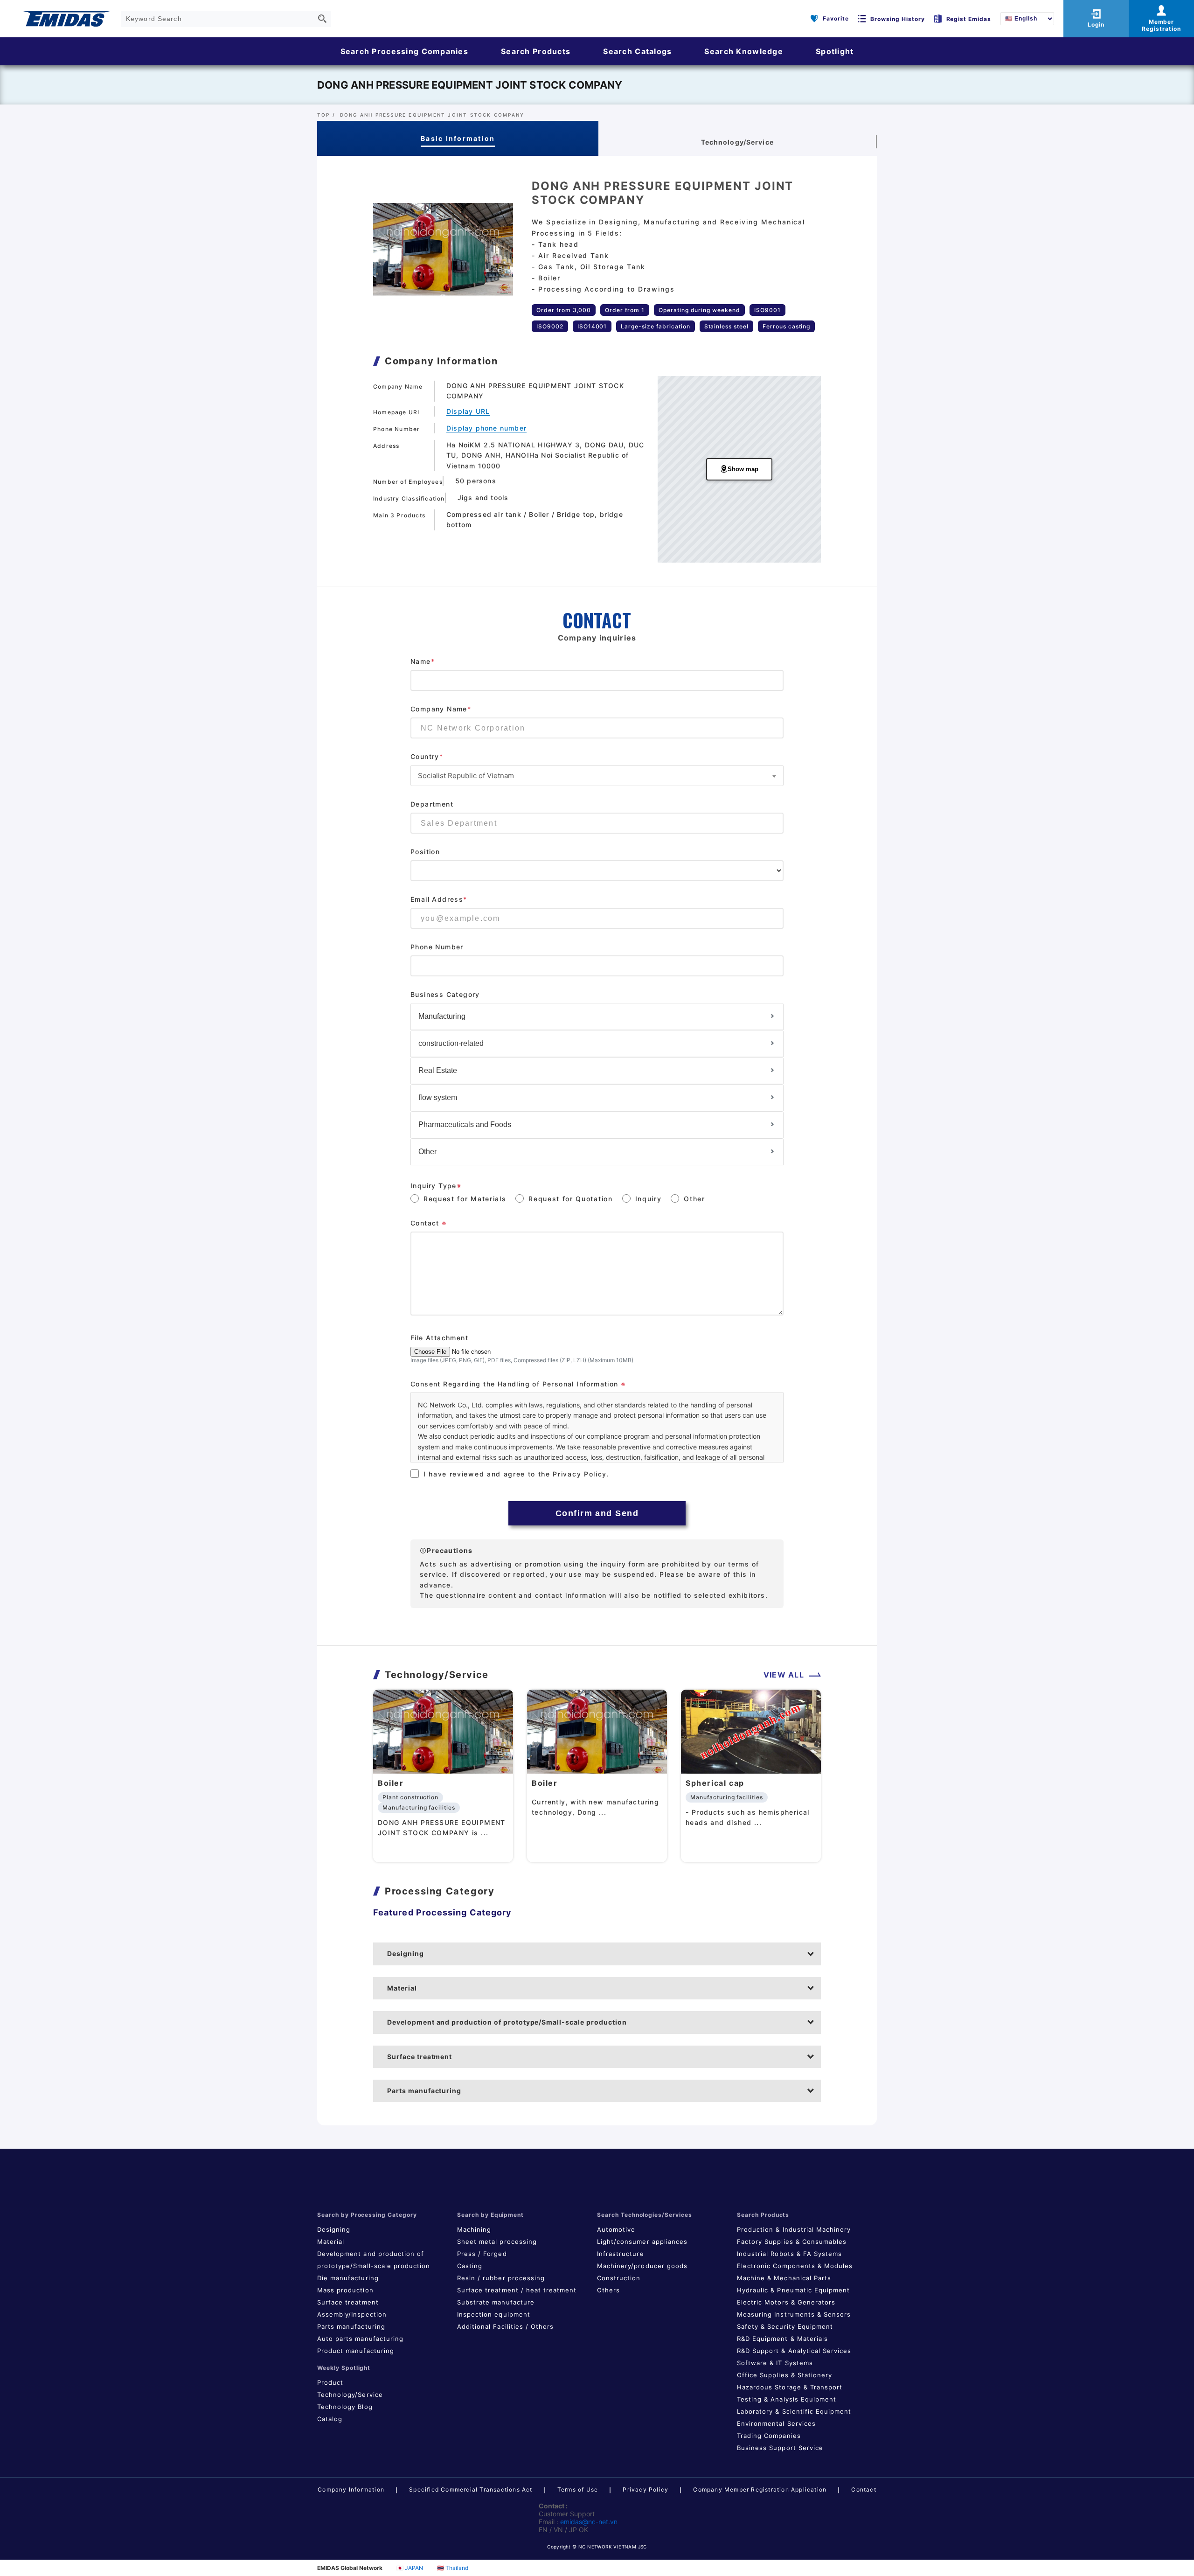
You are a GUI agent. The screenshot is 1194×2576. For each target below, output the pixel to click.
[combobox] (597, 776)
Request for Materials (465, 1199)
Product (330, 2382)
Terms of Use (578, 2489)
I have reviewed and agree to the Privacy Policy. (517, 1474)
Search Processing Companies (405, 51)
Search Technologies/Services (645, 2215)
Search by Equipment (490, 2215)
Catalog (330, 2419)
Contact (864, 2489)
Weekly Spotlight (344, 2368)
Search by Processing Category (367, 2215)
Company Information (351, 2489)
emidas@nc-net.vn (589, 2522)
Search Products (536, 51)
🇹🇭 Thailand (453, 2568)
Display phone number (486, 428)
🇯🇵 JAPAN (410, 2568)
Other (694, 1199)
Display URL (468, 411)
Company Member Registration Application (760, 2489)
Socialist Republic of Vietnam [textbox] (466, 776)
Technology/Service (350, 2395)
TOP (324, 115)
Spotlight (835, 51)
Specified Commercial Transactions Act (471, 2489)
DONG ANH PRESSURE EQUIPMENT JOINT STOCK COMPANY (470, 85)
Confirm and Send (597, 1513)
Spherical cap (715, 1783)
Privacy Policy (646, 2489)
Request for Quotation (570, 1199)
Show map (743, 469)
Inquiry (649, 1199)
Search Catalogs (637, 51)
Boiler (391, 1783)
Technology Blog (345, 2407)
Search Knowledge (743, 51)
